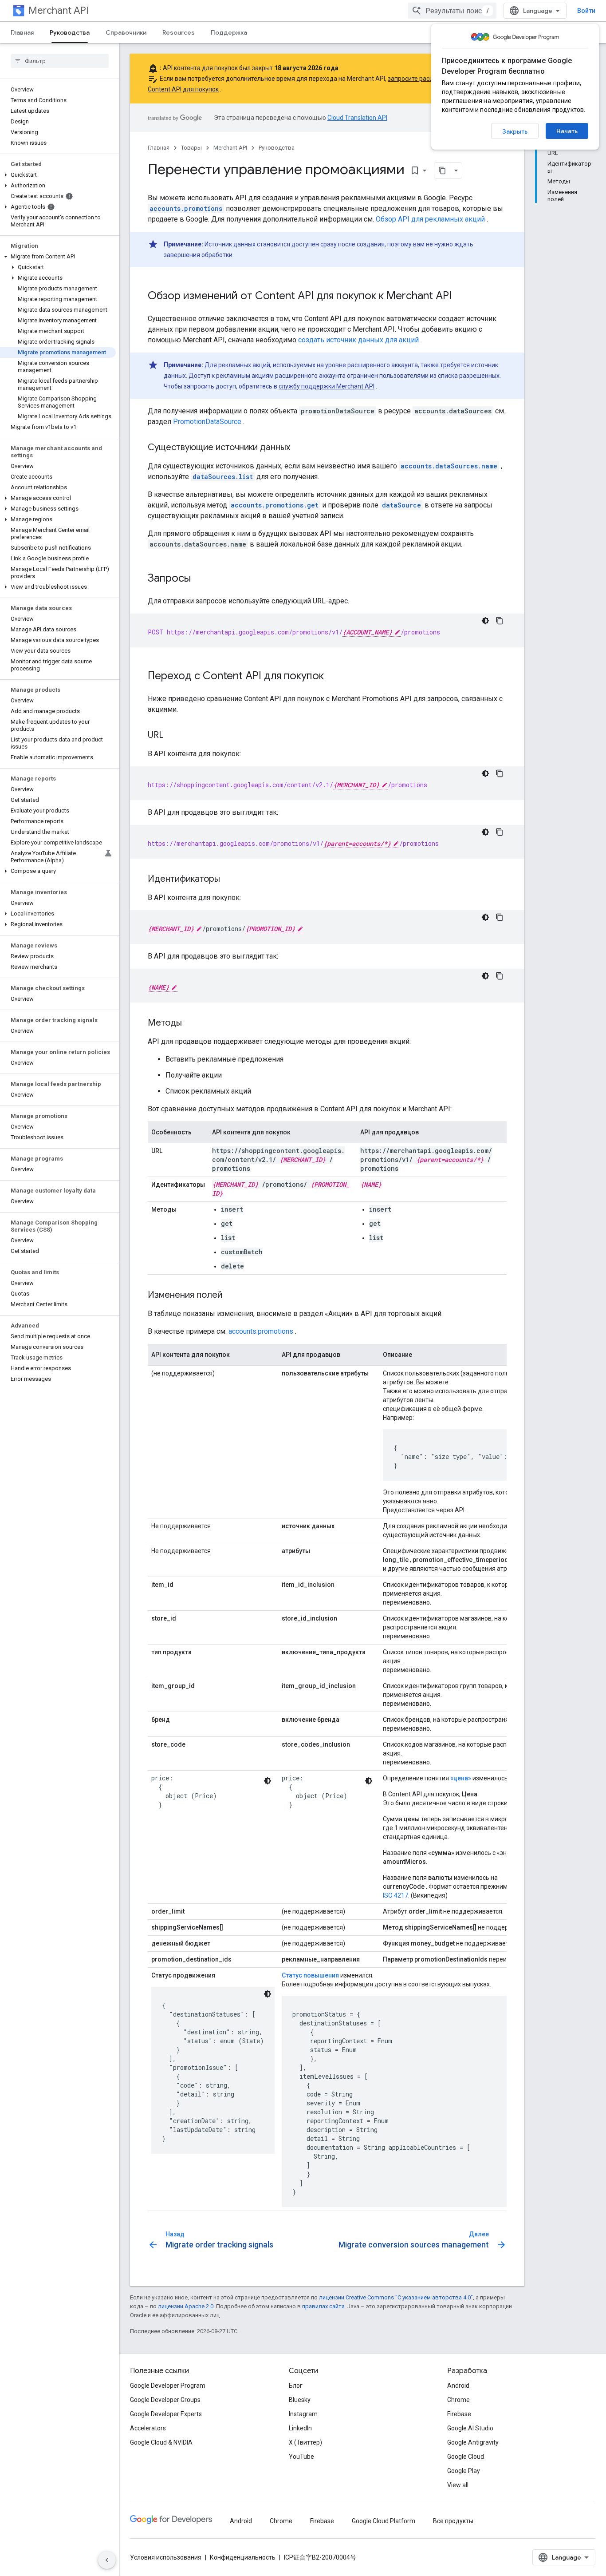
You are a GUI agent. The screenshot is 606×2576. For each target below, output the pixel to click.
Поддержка (229, 32)
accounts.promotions (261, 1331)
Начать (567, 131)
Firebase (459, 2414)
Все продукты (453, 2521)
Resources (179, 32)
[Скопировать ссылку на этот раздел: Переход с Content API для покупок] (333, 677)
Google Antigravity (473, 2442)
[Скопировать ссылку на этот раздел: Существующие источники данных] (299, 448)
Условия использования (166, 2557)
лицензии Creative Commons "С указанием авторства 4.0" (396, 2297)
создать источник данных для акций (358, 340)
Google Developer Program (168, 2386)
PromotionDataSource (207, 422)
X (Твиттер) (305, 2442)
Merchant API (59, 10)
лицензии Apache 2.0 (186, 2306)
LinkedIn (300, 2428)
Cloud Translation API (357, 118)
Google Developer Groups (165, 2400)
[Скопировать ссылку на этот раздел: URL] (173, 736)
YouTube (301, 2457)
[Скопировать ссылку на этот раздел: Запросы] (200, 579)
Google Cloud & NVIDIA (161, 2442)
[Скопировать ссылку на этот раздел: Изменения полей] (231, 1296)
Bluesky (300, 2400)
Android (458, 2386)
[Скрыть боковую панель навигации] (107, 2560)
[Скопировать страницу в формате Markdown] (442, 170)
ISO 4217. (396, 1895)
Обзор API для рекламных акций (430, 219)
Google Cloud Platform (384, 2521)
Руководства (70, 32)
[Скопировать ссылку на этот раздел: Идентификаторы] (229, 880)
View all (458, 2485)
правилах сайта (323, 2306)
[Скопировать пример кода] (500, 621)
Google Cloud (466, 2457)
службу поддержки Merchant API (327, 386)
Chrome (458, 2400)
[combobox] (452, 11)
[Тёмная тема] (485, 621)
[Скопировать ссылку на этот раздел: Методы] (191, 1023)
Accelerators (148, 2428)
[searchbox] (60, 61)
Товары (191, 148)
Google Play (464, 2471)
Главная (22, 32)
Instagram (303, 2414)
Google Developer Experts (166, 2414)
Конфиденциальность (243, 2557)
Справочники (126, 32)
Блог (296, 2386)
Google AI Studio (470, 2428)
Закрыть (515, 131)
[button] (58, 175)
